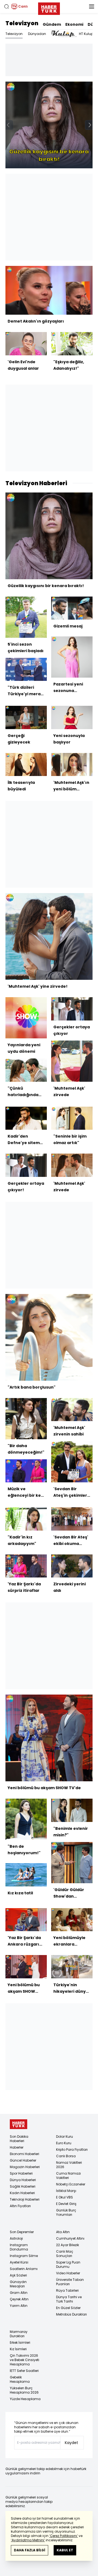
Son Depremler (22, 2232)
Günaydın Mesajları (18, 2284)
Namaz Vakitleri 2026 (69, 2165)
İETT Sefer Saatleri (24, 2371)
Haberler (17, 2147)
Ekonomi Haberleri (24, 2154)
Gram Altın (19, 2293)
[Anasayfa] (19, 2124)
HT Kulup (86, 34)
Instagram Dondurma (19, 2247)
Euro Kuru (64, 2143)
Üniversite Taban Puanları (70, 2282)
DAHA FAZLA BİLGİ (30, 2550)
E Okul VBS (65, 2197)
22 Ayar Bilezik (68, 2245)
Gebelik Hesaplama (20, 2379)
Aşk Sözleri (18, 2275)
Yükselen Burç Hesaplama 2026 (24, 2390)
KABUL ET (65, 2550)
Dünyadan (37, 34)
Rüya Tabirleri (67, 2290)
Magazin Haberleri (25, 2167)
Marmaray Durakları (19, 2334)
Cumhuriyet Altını (70, 2238)
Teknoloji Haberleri (25, 2199)
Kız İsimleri (18, 2349)
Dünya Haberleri (23, 2180)
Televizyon (22, 23)
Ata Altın (63, 2232)
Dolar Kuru (65, 2137)
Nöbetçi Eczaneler (71, 2184)
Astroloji (16, 2238)
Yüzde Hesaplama (25, 2399)
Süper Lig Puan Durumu (68, 2264)
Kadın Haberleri (22, 2193)
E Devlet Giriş (66, 2204)
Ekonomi (74, 24)
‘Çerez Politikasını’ (64, 2536)
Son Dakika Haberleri (19, 2139)
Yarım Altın (19, 2306)
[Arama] (7, 7)
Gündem (52, 24)
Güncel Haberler (23, 2160)
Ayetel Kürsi (19, 2262)
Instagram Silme (24, 2256)
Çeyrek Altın (19, 2299)
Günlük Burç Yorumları (66, 2212)
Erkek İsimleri (20, 2342)
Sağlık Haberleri (23, 2186)
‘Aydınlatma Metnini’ (28, 2540)
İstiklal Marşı (66, 2191)
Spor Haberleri (21, 2173)
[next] (90, 125)
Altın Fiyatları (20, 2206)
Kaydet (71, 2443)
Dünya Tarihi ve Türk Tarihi (69, 2299)
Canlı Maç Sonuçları (65, 2254)
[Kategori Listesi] (91, 7)
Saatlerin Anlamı (24, 2269)
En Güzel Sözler (68, 2308)
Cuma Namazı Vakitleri (68, 2176)
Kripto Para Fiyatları (72, 2150)
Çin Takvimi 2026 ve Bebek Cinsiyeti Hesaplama (24, 2360)
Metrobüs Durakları (71, 2314)
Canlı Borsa (66, 2156)
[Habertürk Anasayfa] (49, 8)
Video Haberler (68, 2273)
